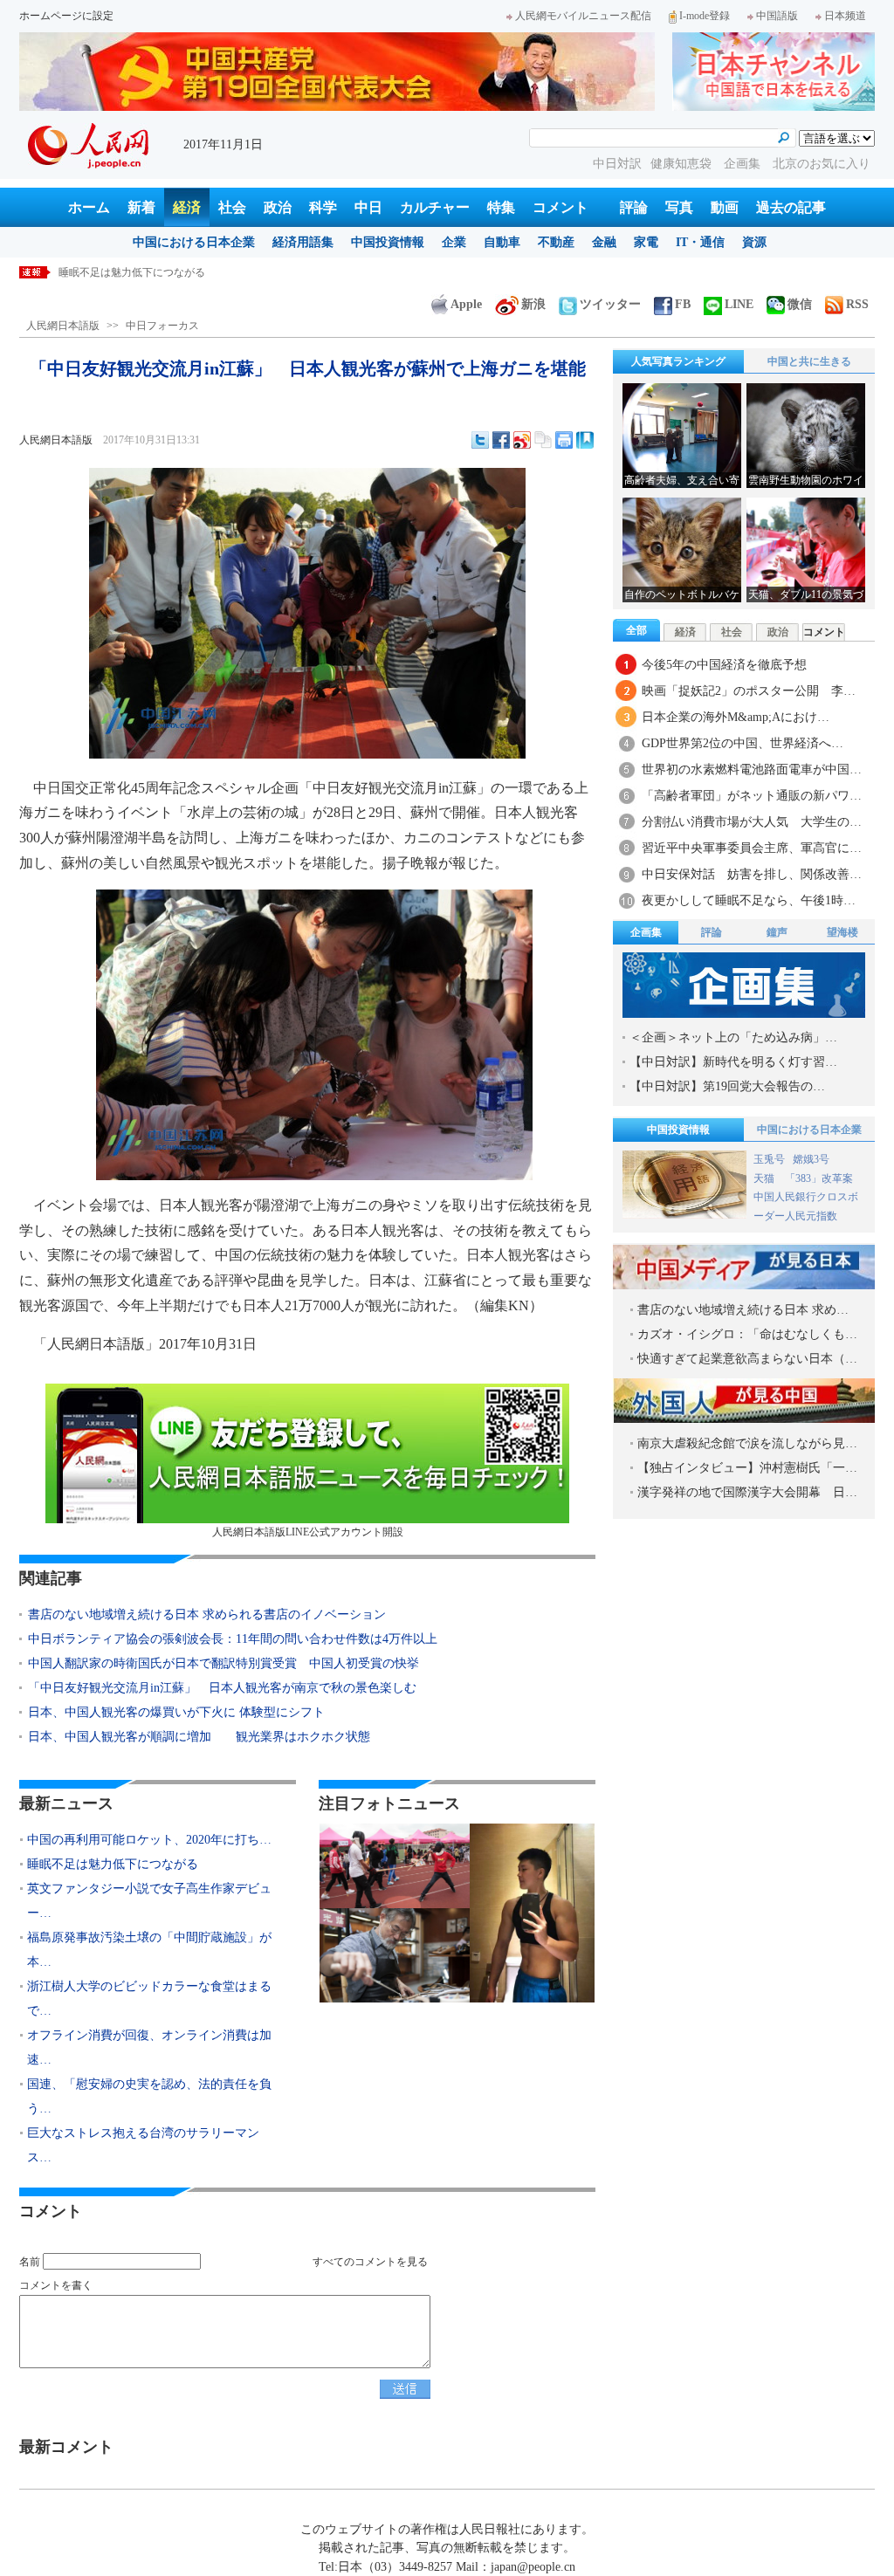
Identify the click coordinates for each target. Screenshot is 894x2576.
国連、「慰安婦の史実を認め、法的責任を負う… (149, 2096)
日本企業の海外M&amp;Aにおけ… (736, 717)
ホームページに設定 (66, 16)
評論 (634, 207)
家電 (646, 242)
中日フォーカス (162, 326)
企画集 (744, 164)
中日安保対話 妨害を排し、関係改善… (752, 874)
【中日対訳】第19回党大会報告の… (727, 1086)
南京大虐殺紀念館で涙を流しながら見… (747, 1443)
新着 (141, 207)
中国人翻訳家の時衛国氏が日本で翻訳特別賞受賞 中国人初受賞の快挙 (223, 1663)
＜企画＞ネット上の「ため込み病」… (733, 1037)
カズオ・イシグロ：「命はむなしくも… (747, 1334)
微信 (800, 304)
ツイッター (610, 304)
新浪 (533, 304)
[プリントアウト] (564, 440)
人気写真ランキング (678, 361)
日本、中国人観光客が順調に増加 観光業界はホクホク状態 (199, 1737)
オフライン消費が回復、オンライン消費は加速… (149, 2047)
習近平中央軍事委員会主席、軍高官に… (752, 848)
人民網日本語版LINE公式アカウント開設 (308, 1532)
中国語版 (777, 16)
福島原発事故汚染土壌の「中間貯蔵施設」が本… (149, 1950)
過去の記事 (791, 207)
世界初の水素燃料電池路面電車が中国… (752, 769)
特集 (501, 207)
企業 (454, 242)
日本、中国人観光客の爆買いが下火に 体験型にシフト (176, 1712)
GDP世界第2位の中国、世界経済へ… (743, 743)
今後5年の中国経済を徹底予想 (724, 665)
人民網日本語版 (63, 326)
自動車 (502, 242)
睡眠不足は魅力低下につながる (113, 1864)
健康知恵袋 (683, 164)
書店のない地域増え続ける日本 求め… (743, 1310)
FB (683, 304)
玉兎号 (769, 1159)
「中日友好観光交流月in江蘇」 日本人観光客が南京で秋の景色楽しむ (222, 1688)
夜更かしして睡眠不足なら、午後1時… (749, 900)
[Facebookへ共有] (501, 440)
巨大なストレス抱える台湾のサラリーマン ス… (149, 2145)
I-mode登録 (705, 16)
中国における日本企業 (194, 242)
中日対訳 (617, 164)
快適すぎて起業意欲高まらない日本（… (747, 1359)
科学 (323, 207)
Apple (466, 304)
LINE (739, 304)
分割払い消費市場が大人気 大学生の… (752, 822)
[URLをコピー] (543, 440)
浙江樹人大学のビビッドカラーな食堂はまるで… (149, 1999)
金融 (604, 242)
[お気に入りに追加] (585, 440)
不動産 (556, 242)
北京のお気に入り (822, 164)
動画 (725, 207)
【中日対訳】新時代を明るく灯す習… (733, 1062)
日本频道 (845, 16)
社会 (232, 207)
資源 (754, 242)
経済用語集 (303, 242)
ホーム (89, 207)
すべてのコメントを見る (370, 2262)
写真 (679, 207)
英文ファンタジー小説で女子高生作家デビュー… (149, 1901)
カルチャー (435, 207)
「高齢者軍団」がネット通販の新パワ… (752, 796)
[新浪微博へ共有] (522, 440)
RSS (857, 304)
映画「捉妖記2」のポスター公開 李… (749, 691)
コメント (560, 207)
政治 (278, 207)
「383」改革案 (819, 1178)
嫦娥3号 (811, 1159)
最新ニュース (66, 1803)
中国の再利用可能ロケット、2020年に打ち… (149, 1840)
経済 (187, 207)
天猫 (765, 1178)
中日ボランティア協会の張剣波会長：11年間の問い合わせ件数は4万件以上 (233, 1639)
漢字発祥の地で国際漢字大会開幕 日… (747, 1492)
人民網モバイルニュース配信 (583, 16)
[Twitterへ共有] (480, 440)
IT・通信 (700, 242)
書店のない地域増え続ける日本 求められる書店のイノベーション (207, 1614)
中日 (368, 207)
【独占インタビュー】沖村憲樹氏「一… (747, 1468)
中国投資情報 (388, 242)
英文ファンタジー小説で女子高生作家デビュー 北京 (184, 272)
